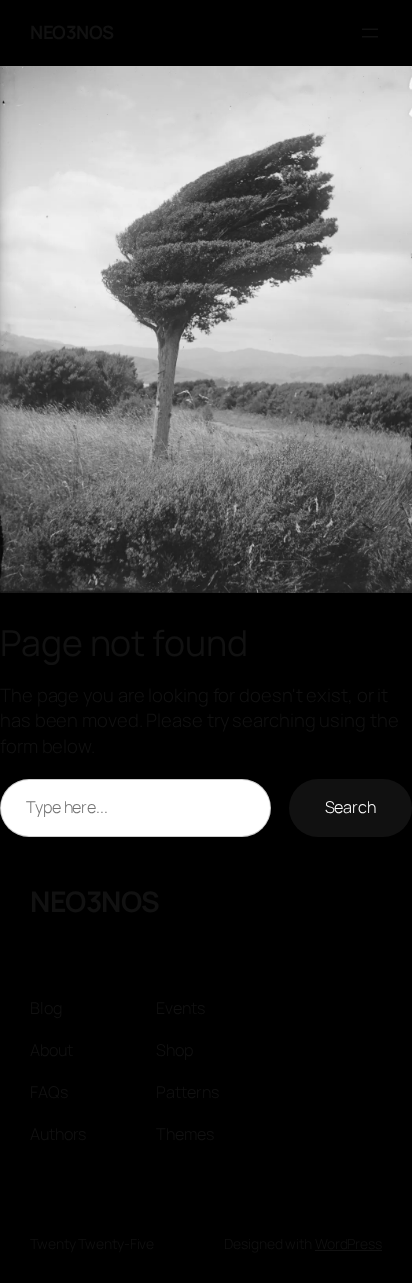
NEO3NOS (72, 32)
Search (350, 807)
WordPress (348, 1243)
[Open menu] (370, 33)
